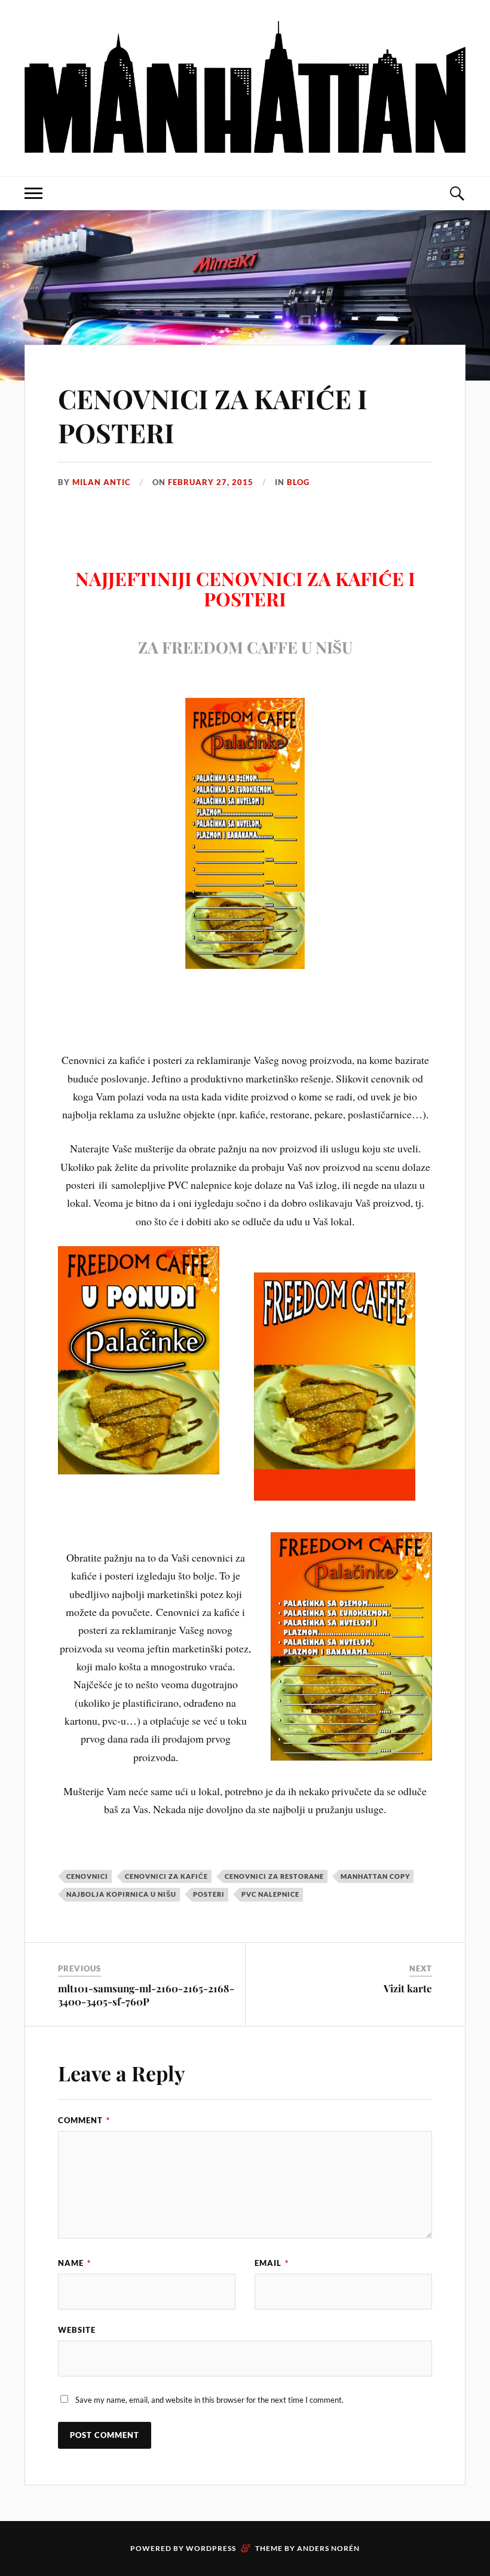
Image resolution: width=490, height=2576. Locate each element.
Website (77, 2330)
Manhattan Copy (375, 1876)
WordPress (211, 2548)
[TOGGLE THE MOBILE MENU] (33, 193)
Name (74, 2263)
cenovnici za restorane (274, 1876)
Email (272, 2263)
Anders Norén (328, 2548)
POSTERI (209, 1894)
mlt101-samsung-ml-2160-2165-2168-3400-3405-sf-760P (146, 1995)
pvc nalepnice (270, 1894)
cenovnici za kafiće (166, 1876)
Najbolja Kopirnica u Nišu (121, 1894)
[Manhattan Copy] (245, 87)
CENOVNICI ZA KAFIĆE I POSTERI (213, 415)
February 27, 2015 (211, 482)
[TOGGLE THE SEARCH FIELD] (457, 193)
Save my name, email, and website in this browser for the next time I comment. (209, 2400)
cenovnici (87, 1876)
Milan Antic (102, 482)
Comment (84, 2120)
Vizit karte (408, 1988)
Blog (298, 482)
